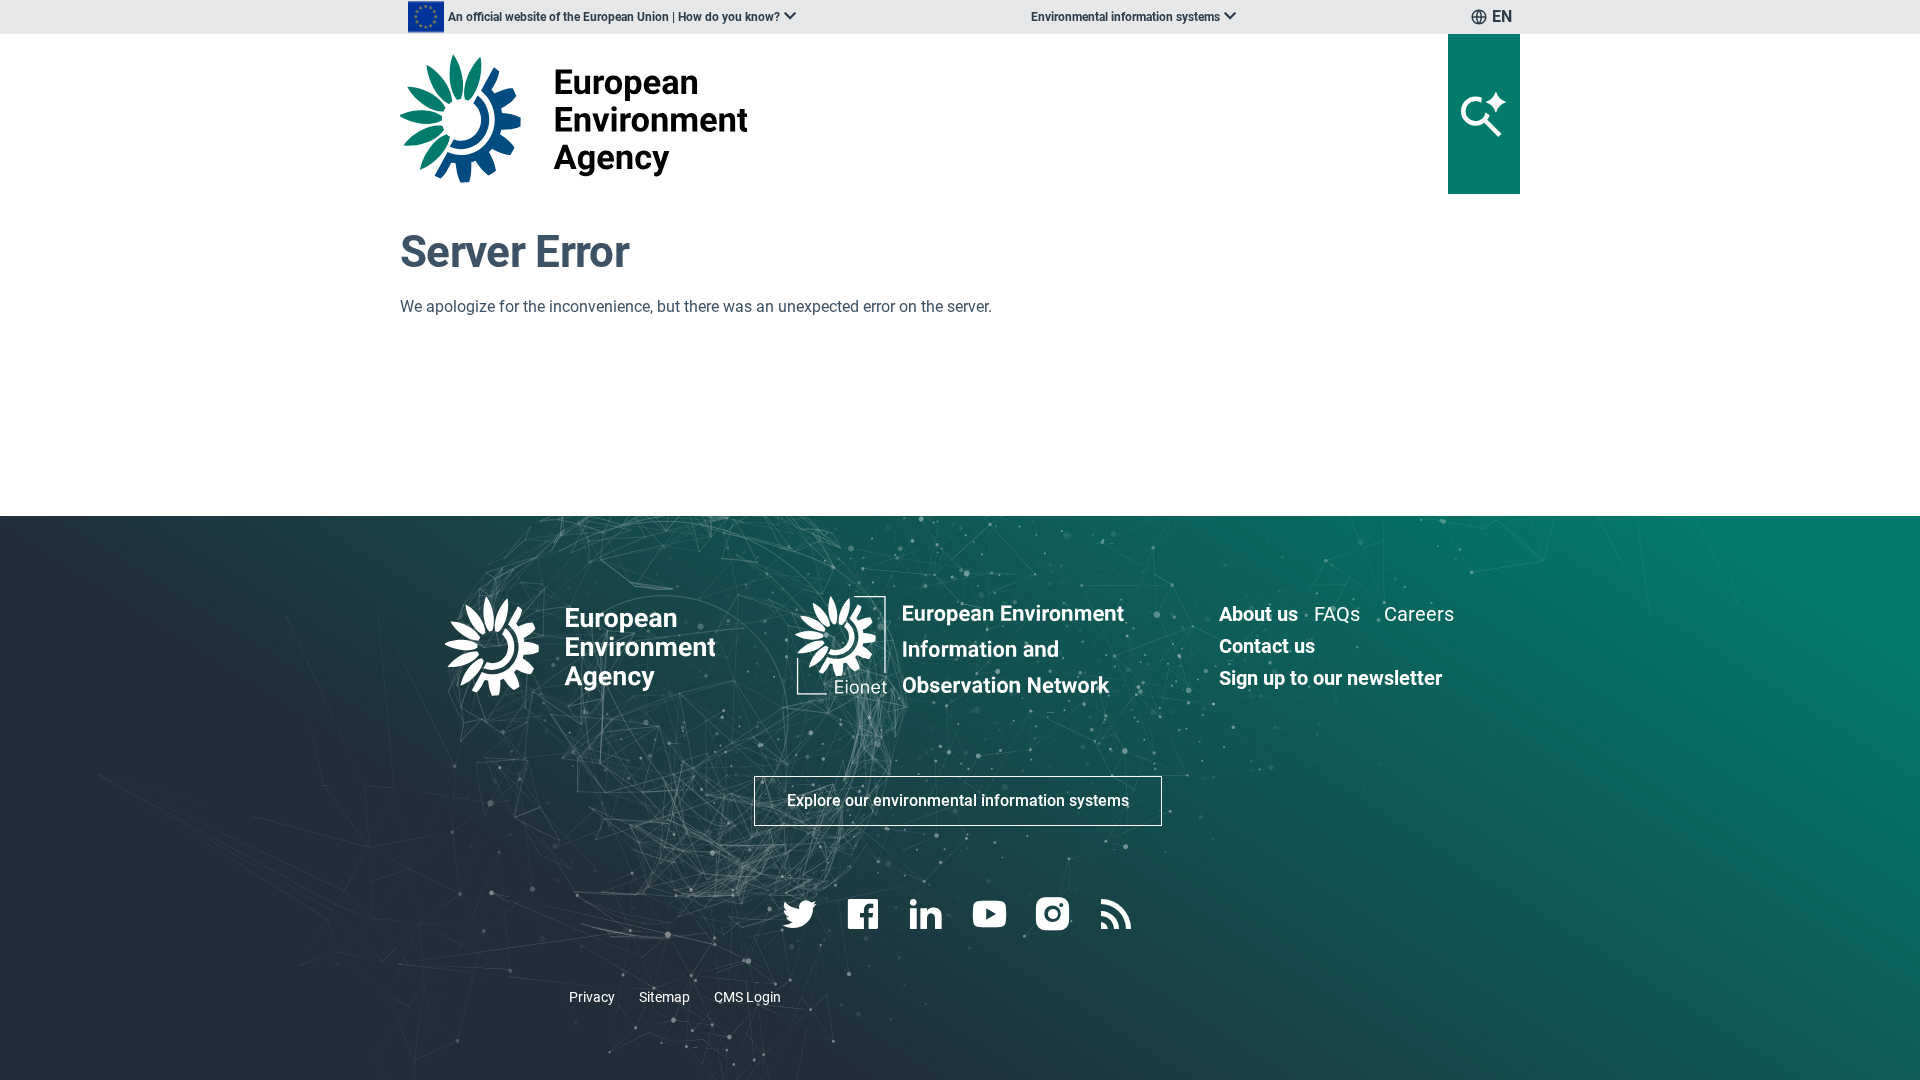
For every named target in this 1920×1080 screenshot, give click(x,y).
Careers (1419, 614)
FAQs (1337, 614)
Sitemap (664, 997)
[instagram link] (1054, 914)
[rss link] (1117, 914)
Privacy (592, 997)
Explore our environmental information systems (958, 800)
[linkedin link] (928, 914)
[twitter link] (801, 914)
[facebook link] (865, 914)
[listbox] (602, 17)
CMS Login (747, 997)
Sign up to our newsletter (1330, 678)
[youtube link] (991, 914)
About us (1258, 614)
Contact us (1267, 646)
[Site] (581, 118)
